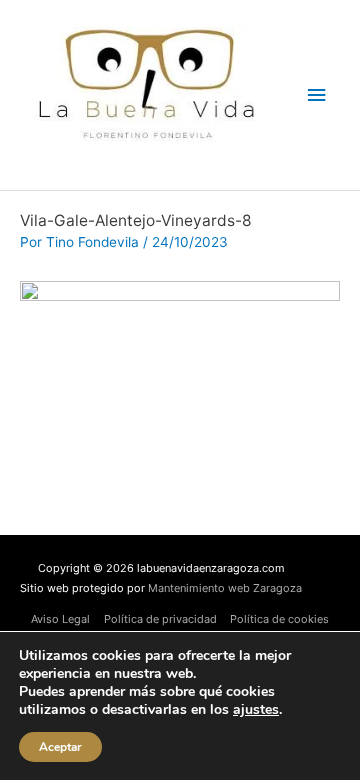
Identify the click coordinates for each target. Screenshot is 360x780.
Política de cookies (279, 619)
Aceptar (60, 747)
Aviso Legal (60, 619)
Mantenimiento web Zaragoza (225, 588)
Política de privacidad (160, 619)
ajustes (256, 710)
